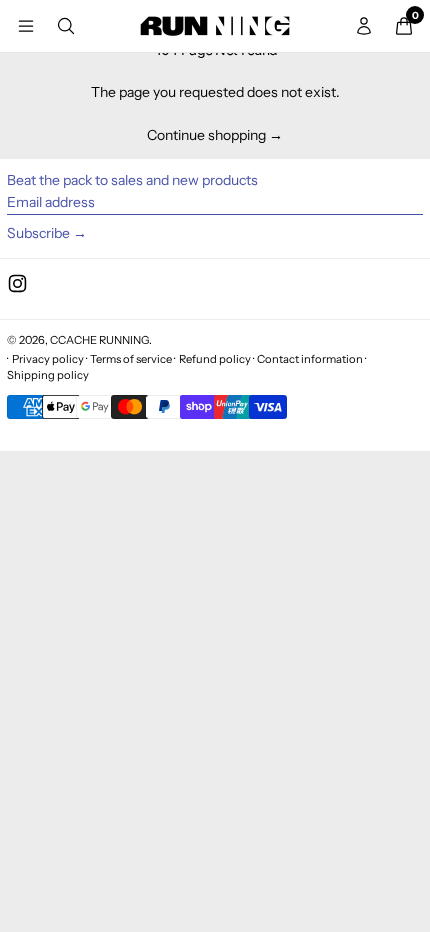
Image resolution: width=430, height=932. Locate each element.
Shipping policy (48, 375)
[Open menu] (26, 26)
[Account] (364, 26)
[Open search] (66, 26)
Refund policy (215, 359)
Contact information (310, 359)
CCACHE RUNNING (99, 340)
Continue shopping (206, 135)
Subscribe (38, 233)
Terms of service (131, 359)
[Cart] (404, 26)
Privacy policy (48, 359)
